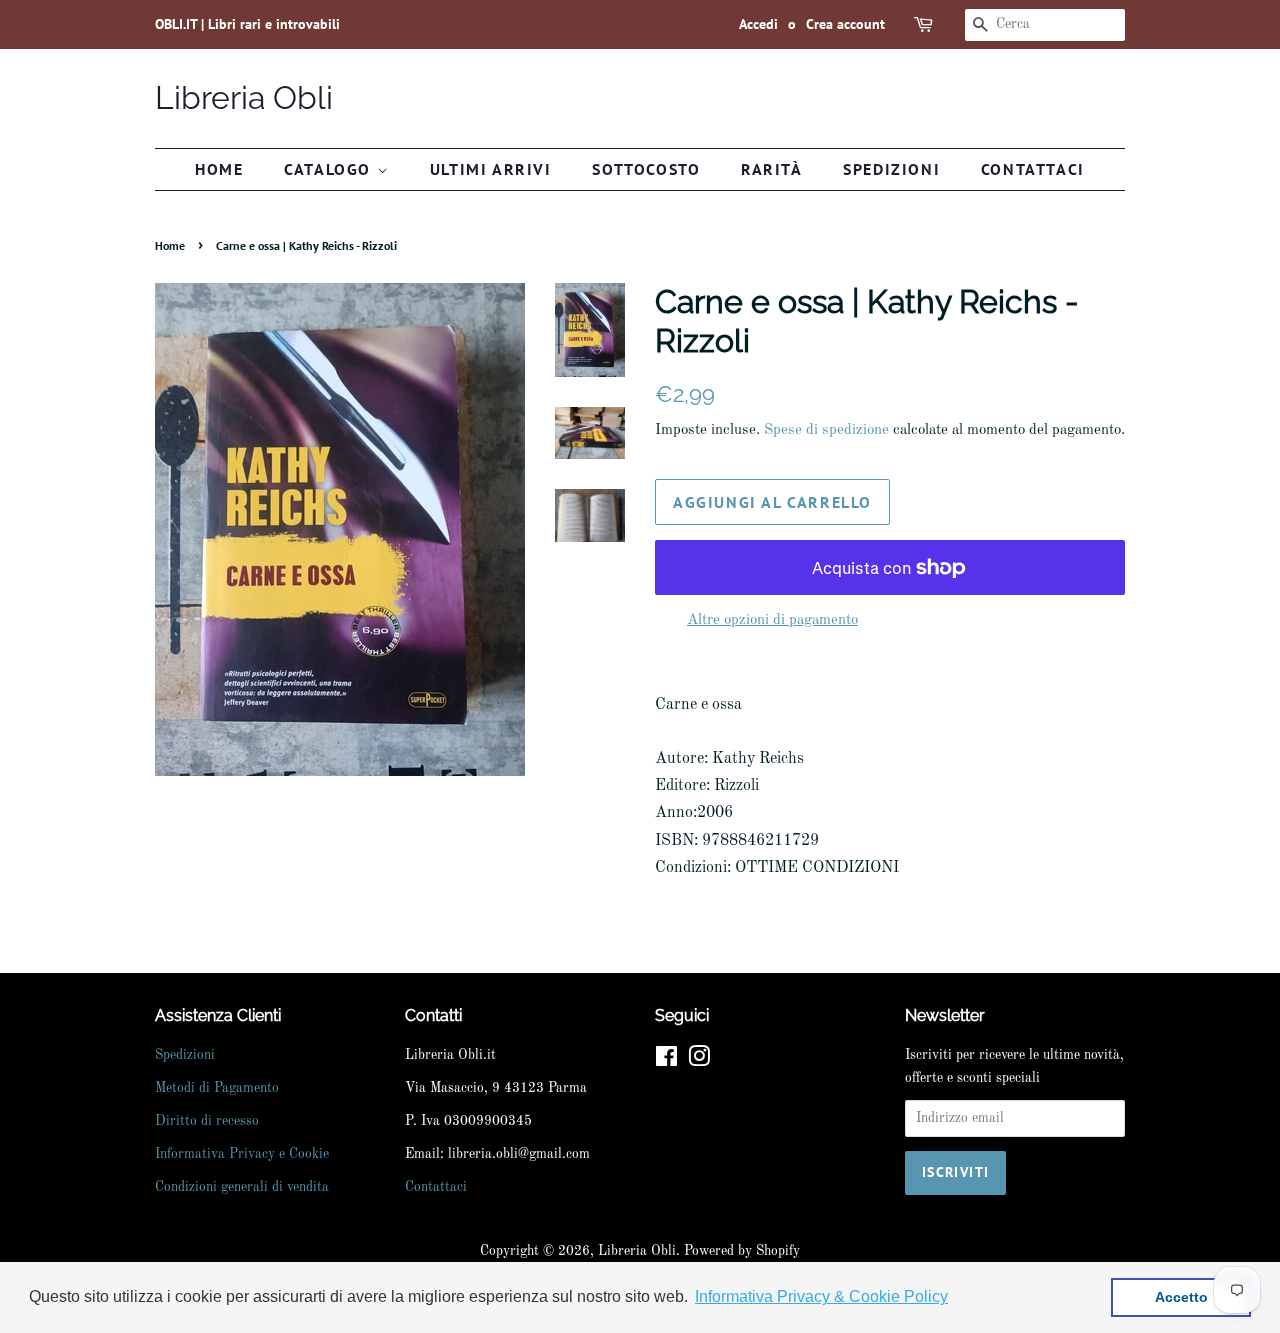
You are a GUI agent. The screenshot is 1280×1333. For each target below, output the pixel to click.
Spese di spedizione (826, 430)
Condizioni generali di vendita (242, 1187)
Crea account (845, 24)
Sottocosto (646, 169)
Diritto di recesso (207, 1121)
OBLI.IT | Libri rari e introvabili (247, 24)
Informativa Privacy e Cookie (242, 1154)
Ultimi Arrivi (491, 169)
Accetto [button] (1181, 1297)
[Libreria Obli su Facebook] (666, 1061)
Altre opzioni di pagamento (772, 620)
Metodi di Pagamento (217, 1088)
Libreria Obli (244, 97)
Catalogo (330, 169)
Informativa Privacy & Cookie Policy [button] (821, 1296)
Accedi (758, 24)
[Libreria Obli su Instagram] (699, 1061)
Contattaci (1033, 169)
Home (219, 169)
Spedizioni (891, 169)
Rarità (772, 169)
